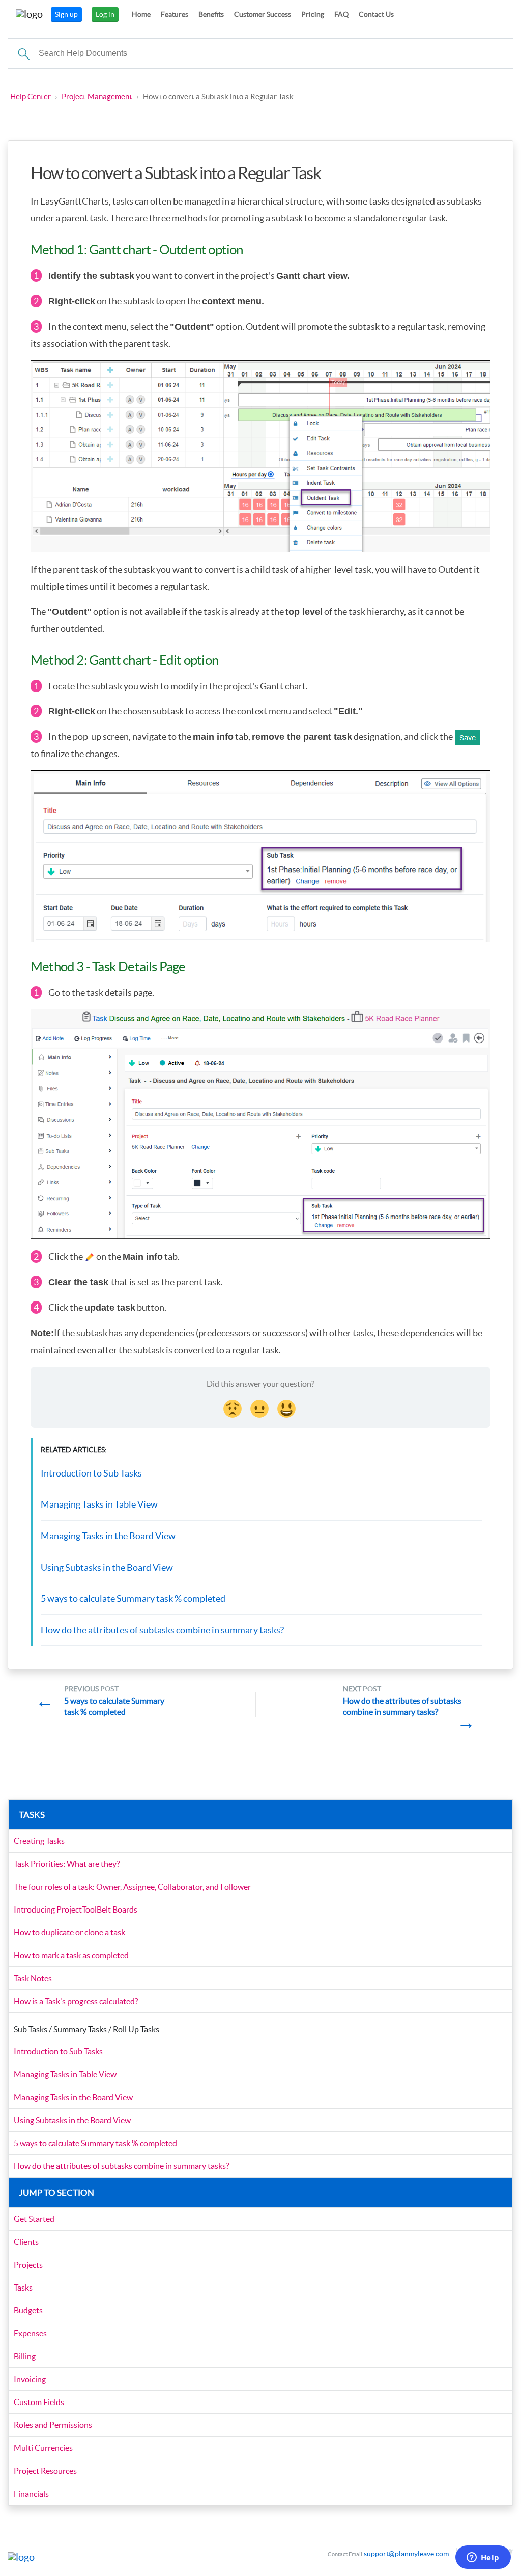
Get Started (34, 2219)
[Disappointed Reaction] (234, 1407)
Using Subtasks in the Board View (107, 1567)
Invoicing (30, 2379)
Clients (26, 2242)
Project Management (97, 96)
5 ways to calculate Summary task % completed (133, 1598)
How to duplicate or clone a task (69, 1932)
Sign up (66, 14)
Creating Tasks (39, 1841)
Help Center (31, 96)
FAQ (341, 14)
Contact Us (376, 14)
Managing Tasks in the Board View (108, 1536)
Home (141, 14)
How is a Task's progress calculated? (76, 2001)
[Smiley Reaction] (287, 1407)
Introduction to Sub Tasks (91, 1473)
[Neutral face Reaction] (260, 1407)
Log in (105, 14)
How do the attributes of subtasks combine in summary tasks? (162, 1630)
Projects (28, 2265)
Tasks (23, 2288)
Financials (31, 2494)
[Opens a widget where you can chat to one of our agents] (483, 2558)
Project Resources (45, 2471)
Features (175, 14)
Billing (25, 2356)
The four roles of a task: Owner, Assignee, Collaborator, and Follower (132, 1887)
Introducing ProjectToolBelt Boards (76, 1909)
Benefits (211, 14)
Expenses (30, 2333)
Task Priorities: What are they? (67, 1864)
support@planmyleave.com (406, 2554)
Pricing (313, 14)
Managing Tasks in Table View (99, 1504)
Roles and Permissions (53, 2425)
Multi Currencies (43, 2448)
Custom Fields (39, 2402)
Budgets (28, 2310)
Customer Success (263, 14)
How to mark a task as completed (71, 1955)
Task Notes (33, 1978)
